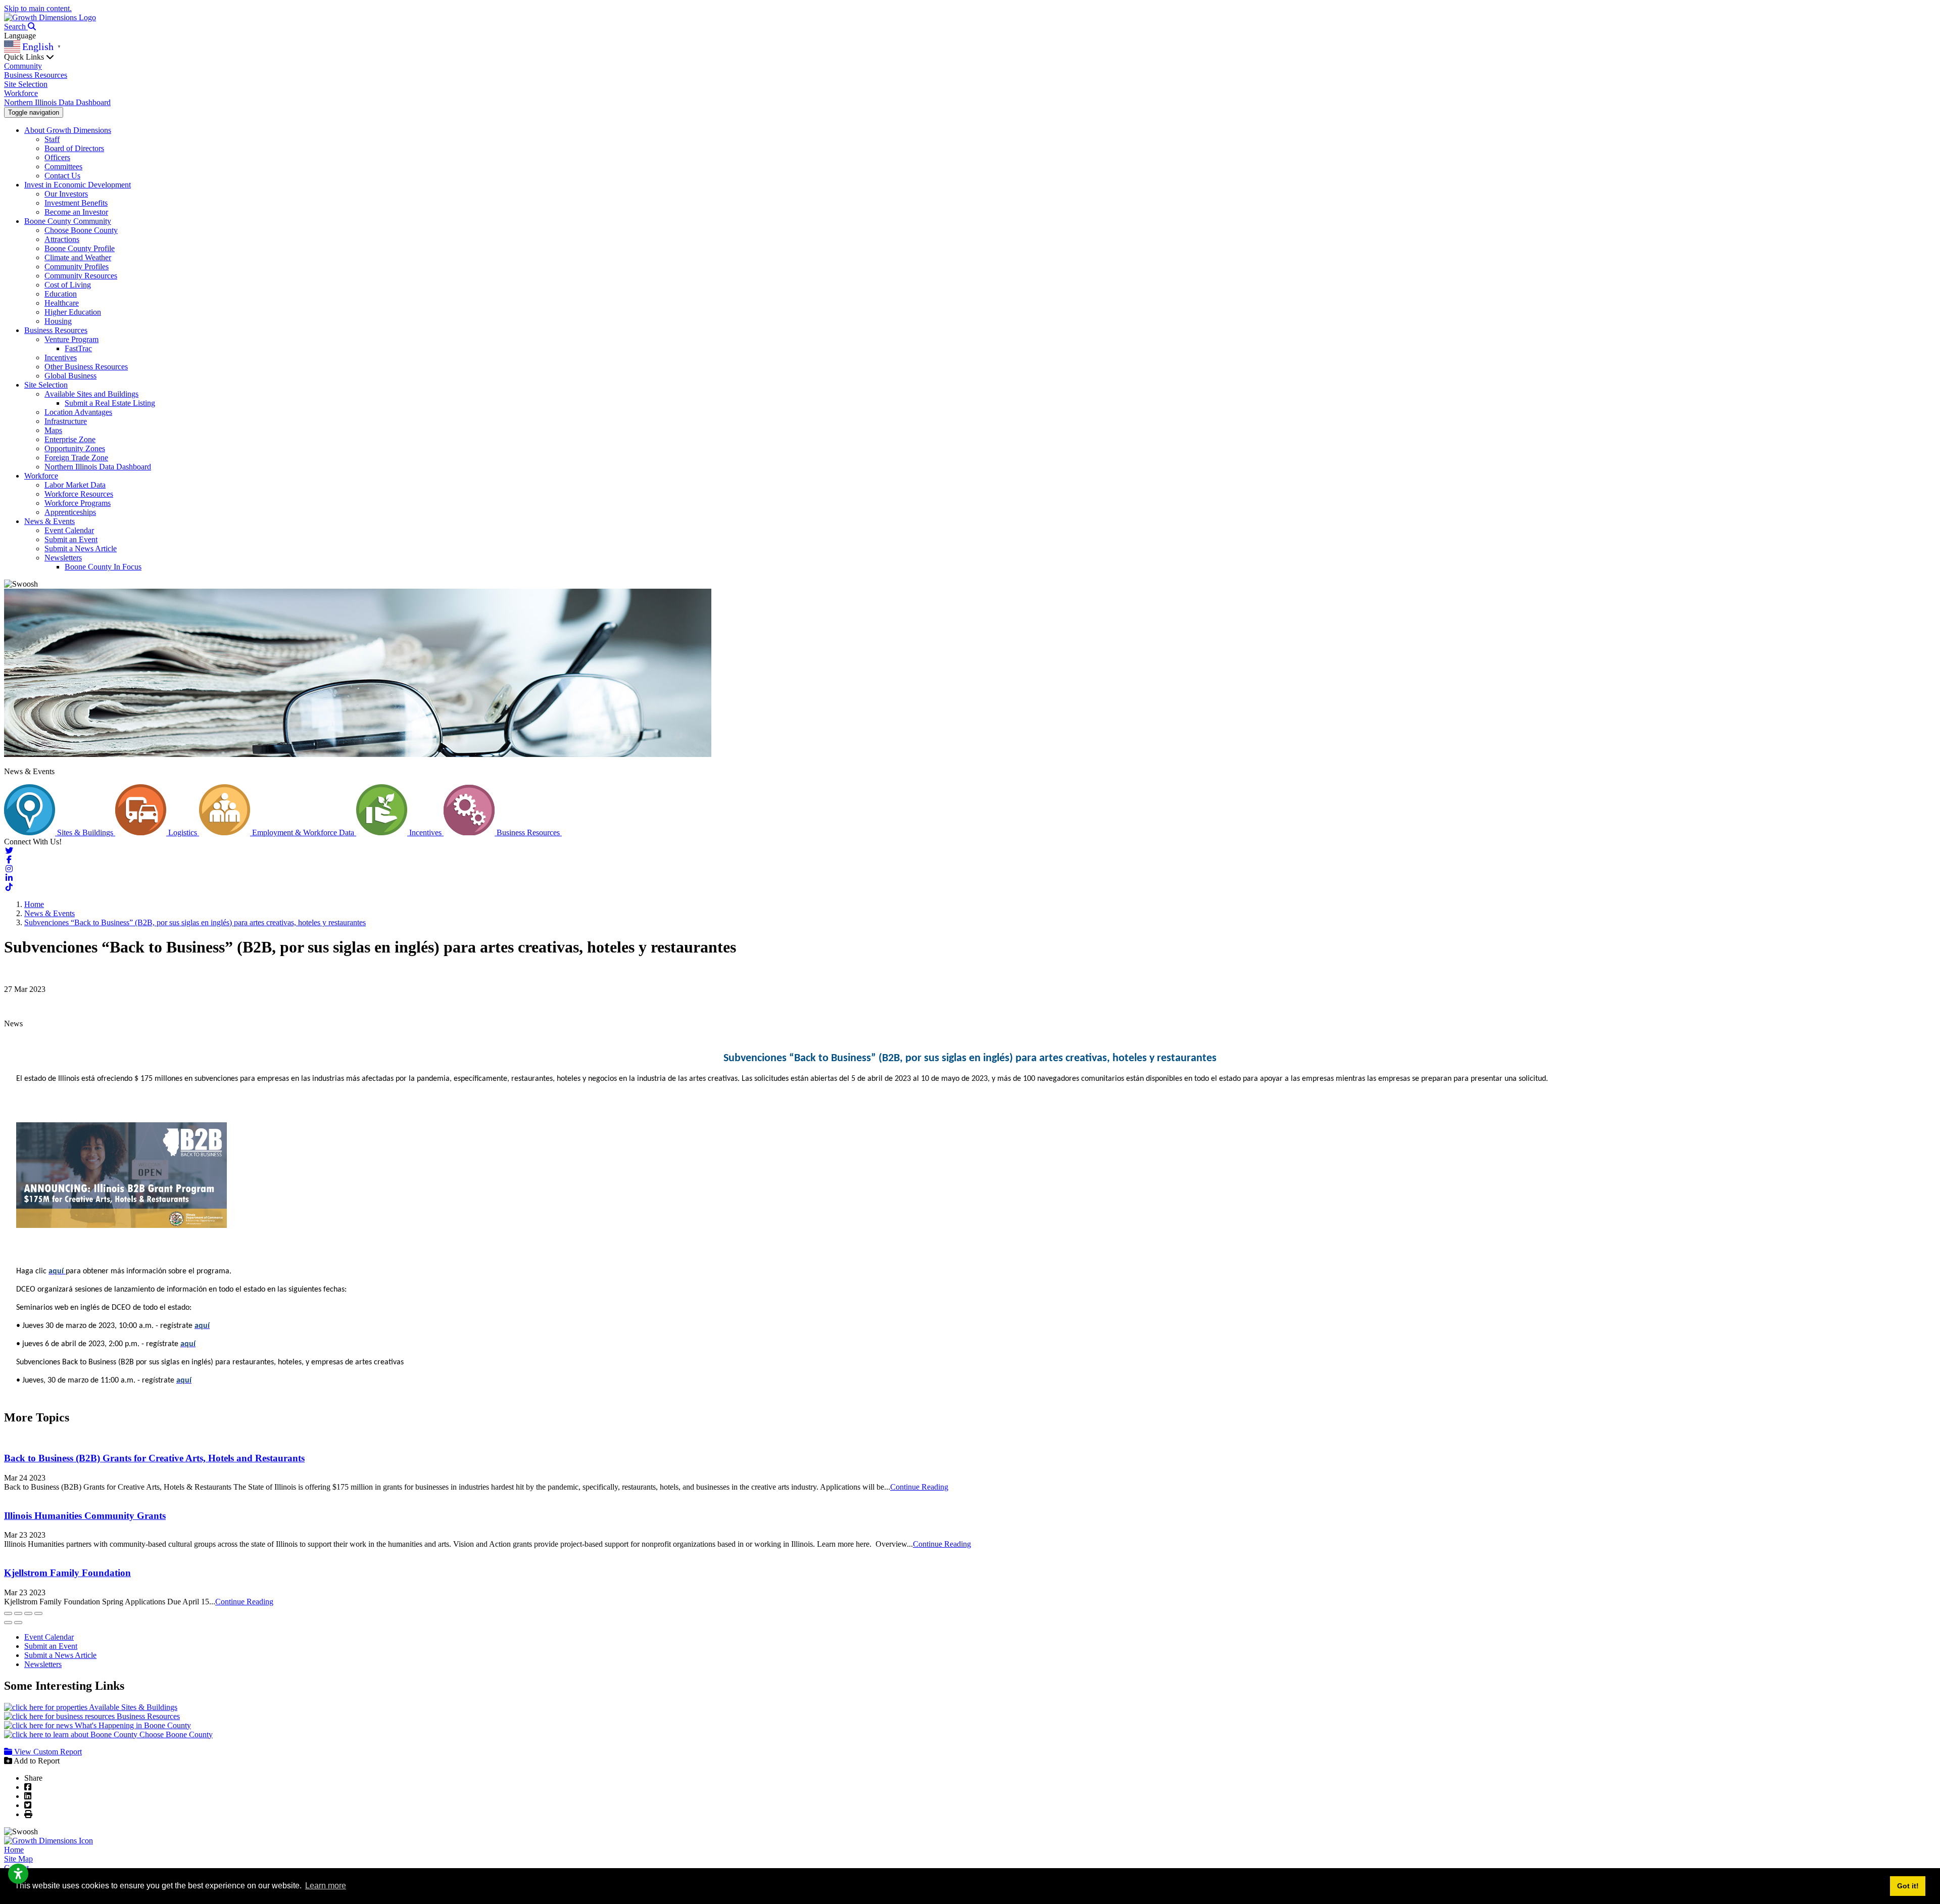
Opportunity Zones (75, 448)
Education (61, 294)
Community (23, 66)
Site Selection (26, 84)
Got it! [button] (1908, 1886)
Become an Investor (76, 212)
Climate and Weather (78, 257)
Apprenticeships (70, 512)
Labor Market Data (75, 485)
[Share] (18, 1613)
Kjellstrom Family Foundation (67, 1573)
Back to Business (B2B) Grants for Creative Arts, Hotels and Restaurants (154, 1458)
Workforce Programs (78, 503)
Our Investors (66, 194)
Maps (53, 430)
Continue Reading (919, 1487)
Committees (63, 166)
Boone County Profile (80, 248)
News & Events (50, 521)
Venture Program (71, 339)
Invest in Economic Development (78, 185)
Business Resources (36, 75)
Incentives (61, 358)
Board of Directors (74, 148)
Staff (52, 139)
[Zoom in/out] (38, 1613)
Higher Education (73, 312)
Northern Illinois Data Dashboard (57, 102)
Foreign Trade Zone (76, 458)
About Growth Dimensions (68, 130)
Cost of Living (68, 285)
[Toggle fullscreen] (28, 1613)
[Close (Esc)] (8, 1613)
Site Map (18, 1859)
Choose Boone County (81, 230)
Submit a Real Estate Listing (110, 403)
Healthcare (62, 303)
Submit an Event (71, 539)
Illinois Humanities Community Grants (85, 1516)
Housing (58, 321)
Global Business (70, 376)
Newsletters (63, 558)
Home (14, 1850)
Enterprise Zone (70, 439)
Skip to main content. (38, 8)
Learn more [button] (326, 1886)
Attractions (62, 239)
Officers (57, 157)
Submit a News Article (81, 549)
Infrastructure (66, 421)
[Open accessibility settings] (18, 1874)
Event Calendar (69, 530)
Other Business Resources (86, 367)
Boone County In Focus (103, 567)
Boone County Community (68, 221)
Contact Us (62, 176)
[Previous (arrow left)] (8, 1623)
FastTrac (78, 348)
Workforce (21, 93)
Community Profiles (77, 267)
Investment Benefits (76, 203)
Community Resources (81, 276)
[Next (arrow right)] (18, 1623)
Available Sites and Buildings (91, 394)
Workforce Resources (79, 494)
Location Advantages (78, 412)
